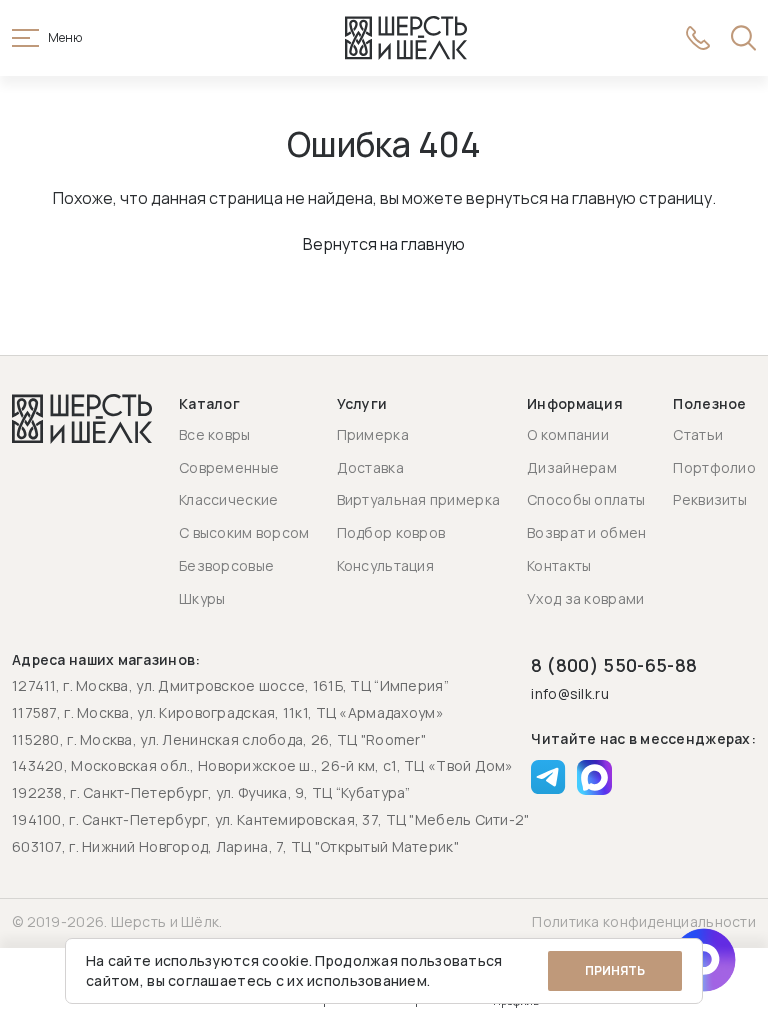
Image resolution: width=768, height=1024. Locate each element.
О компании (568, 434)
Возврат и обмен (586, 532)
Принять (615, 970)
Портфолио (714, 467)
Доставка (370, 467)
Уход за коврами (585, 598)
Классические (228, 499)
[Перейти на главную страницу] (406, 38)
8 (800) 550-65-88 (614, 665)
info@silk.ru (569, 694)
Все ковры (215, 434)
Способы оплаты (586, 499)
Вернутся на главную (384, 244)
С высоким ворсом (244, 532)
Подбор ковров (391, 532)
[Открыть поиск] (743, 38)
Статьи (698, 434)
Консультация (385, 565)
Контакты (559, 565)
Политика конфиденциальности (644, 921)
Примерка (373, 434)
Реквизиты (710, 499)
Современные (229, 467)
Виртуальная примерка (419, 499)
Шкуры (202, 598)
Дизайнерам (572, 467)
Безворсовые (226, 565)
